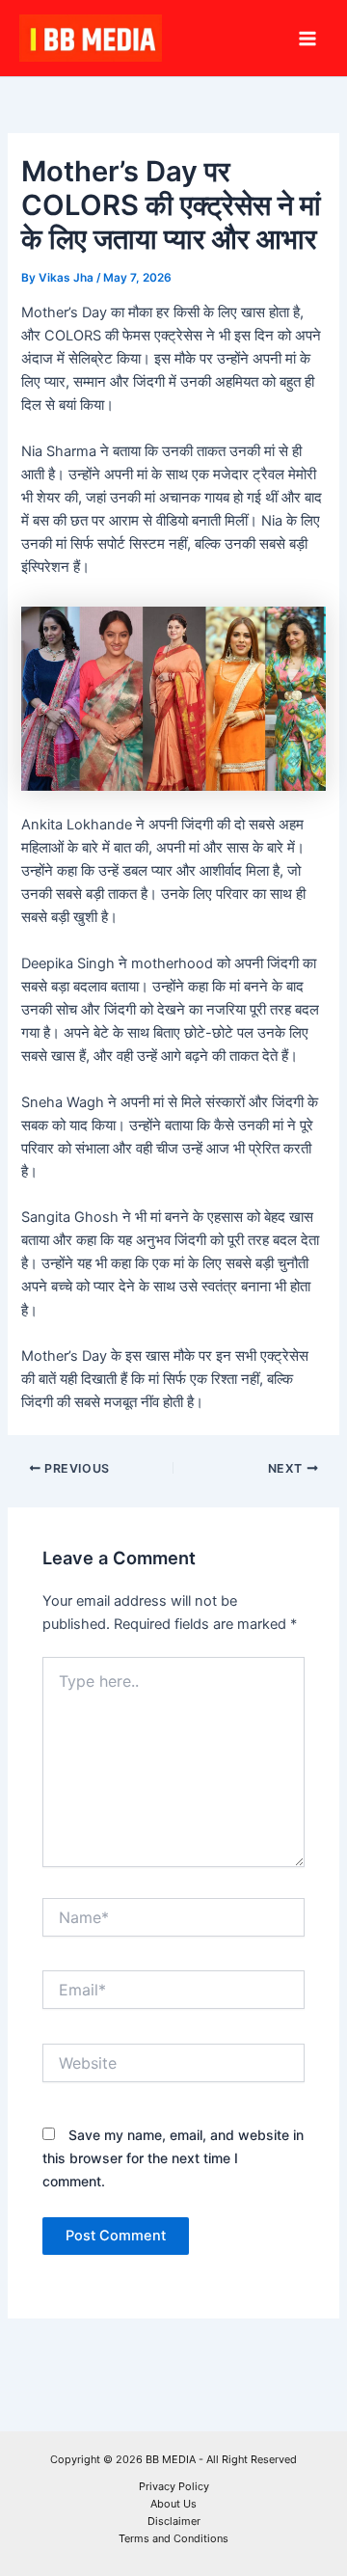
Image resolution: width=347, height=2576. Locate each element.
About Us (173, 2504)
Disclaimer (174, 2521)
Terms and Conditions (173, 2538)
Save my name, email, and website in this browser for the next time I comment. (173, 2158)
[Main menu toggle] (307, 39)
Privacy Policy (174, 2486)
